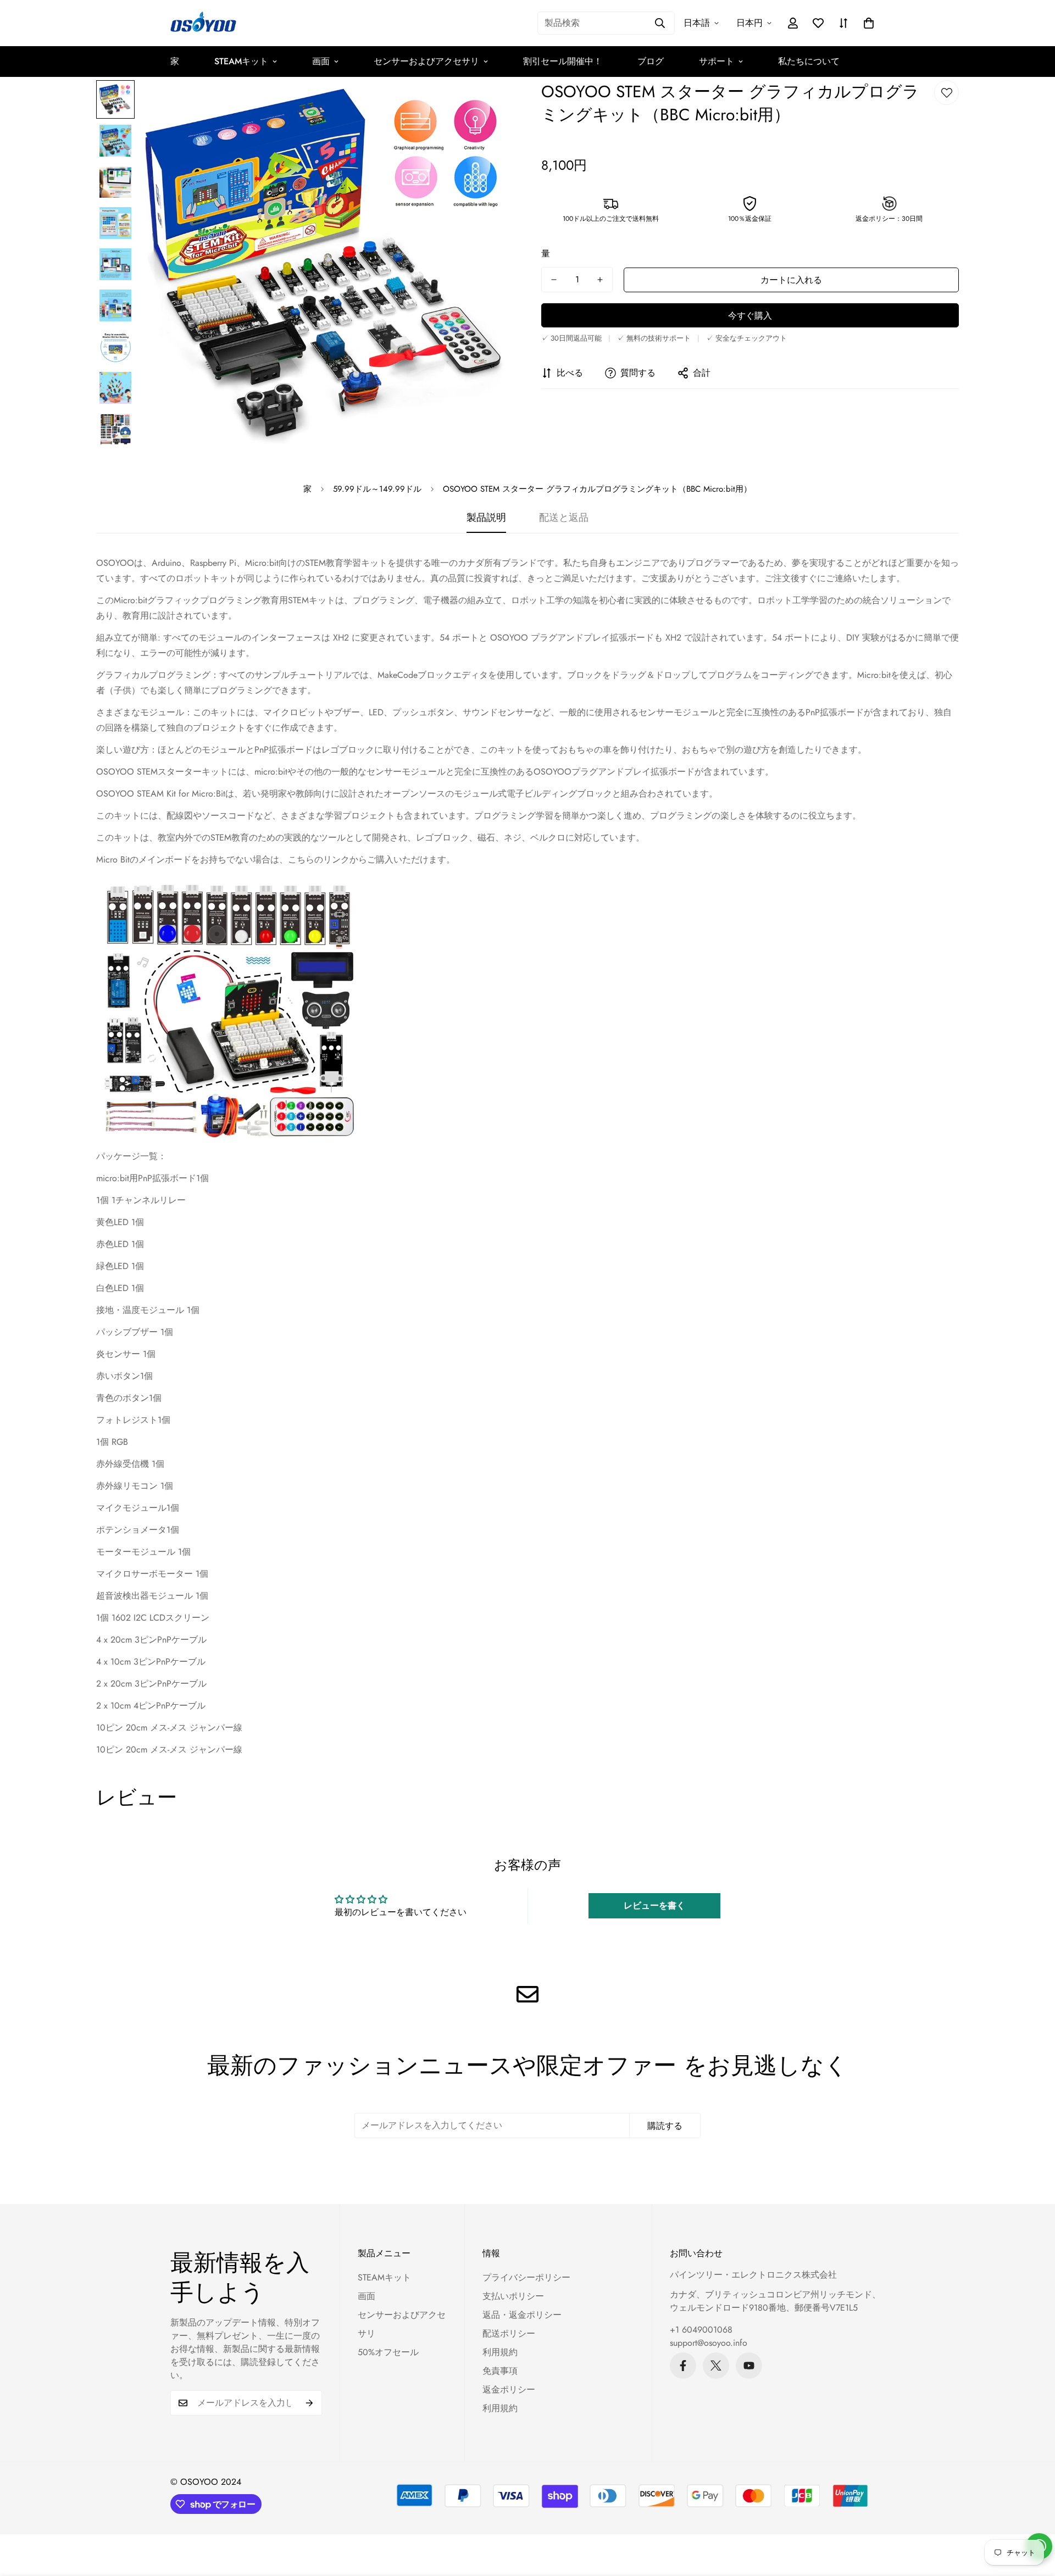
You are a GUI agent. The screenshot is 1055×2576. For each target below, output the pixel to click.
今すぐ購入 (750, 316)
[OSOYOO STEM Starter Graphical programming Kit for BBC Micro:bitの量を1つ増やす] (600, 280)
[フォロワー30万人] (683, 2366)
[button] (869, 23)
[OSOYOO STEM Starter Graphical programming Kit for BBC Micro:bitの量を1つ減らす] (554, 280)
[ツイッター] (716, 2366)
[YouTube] (749, 2366)
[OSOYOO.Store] (203, 23)
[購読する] (310, 2403)
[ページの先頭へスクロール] (1034, 2516)
